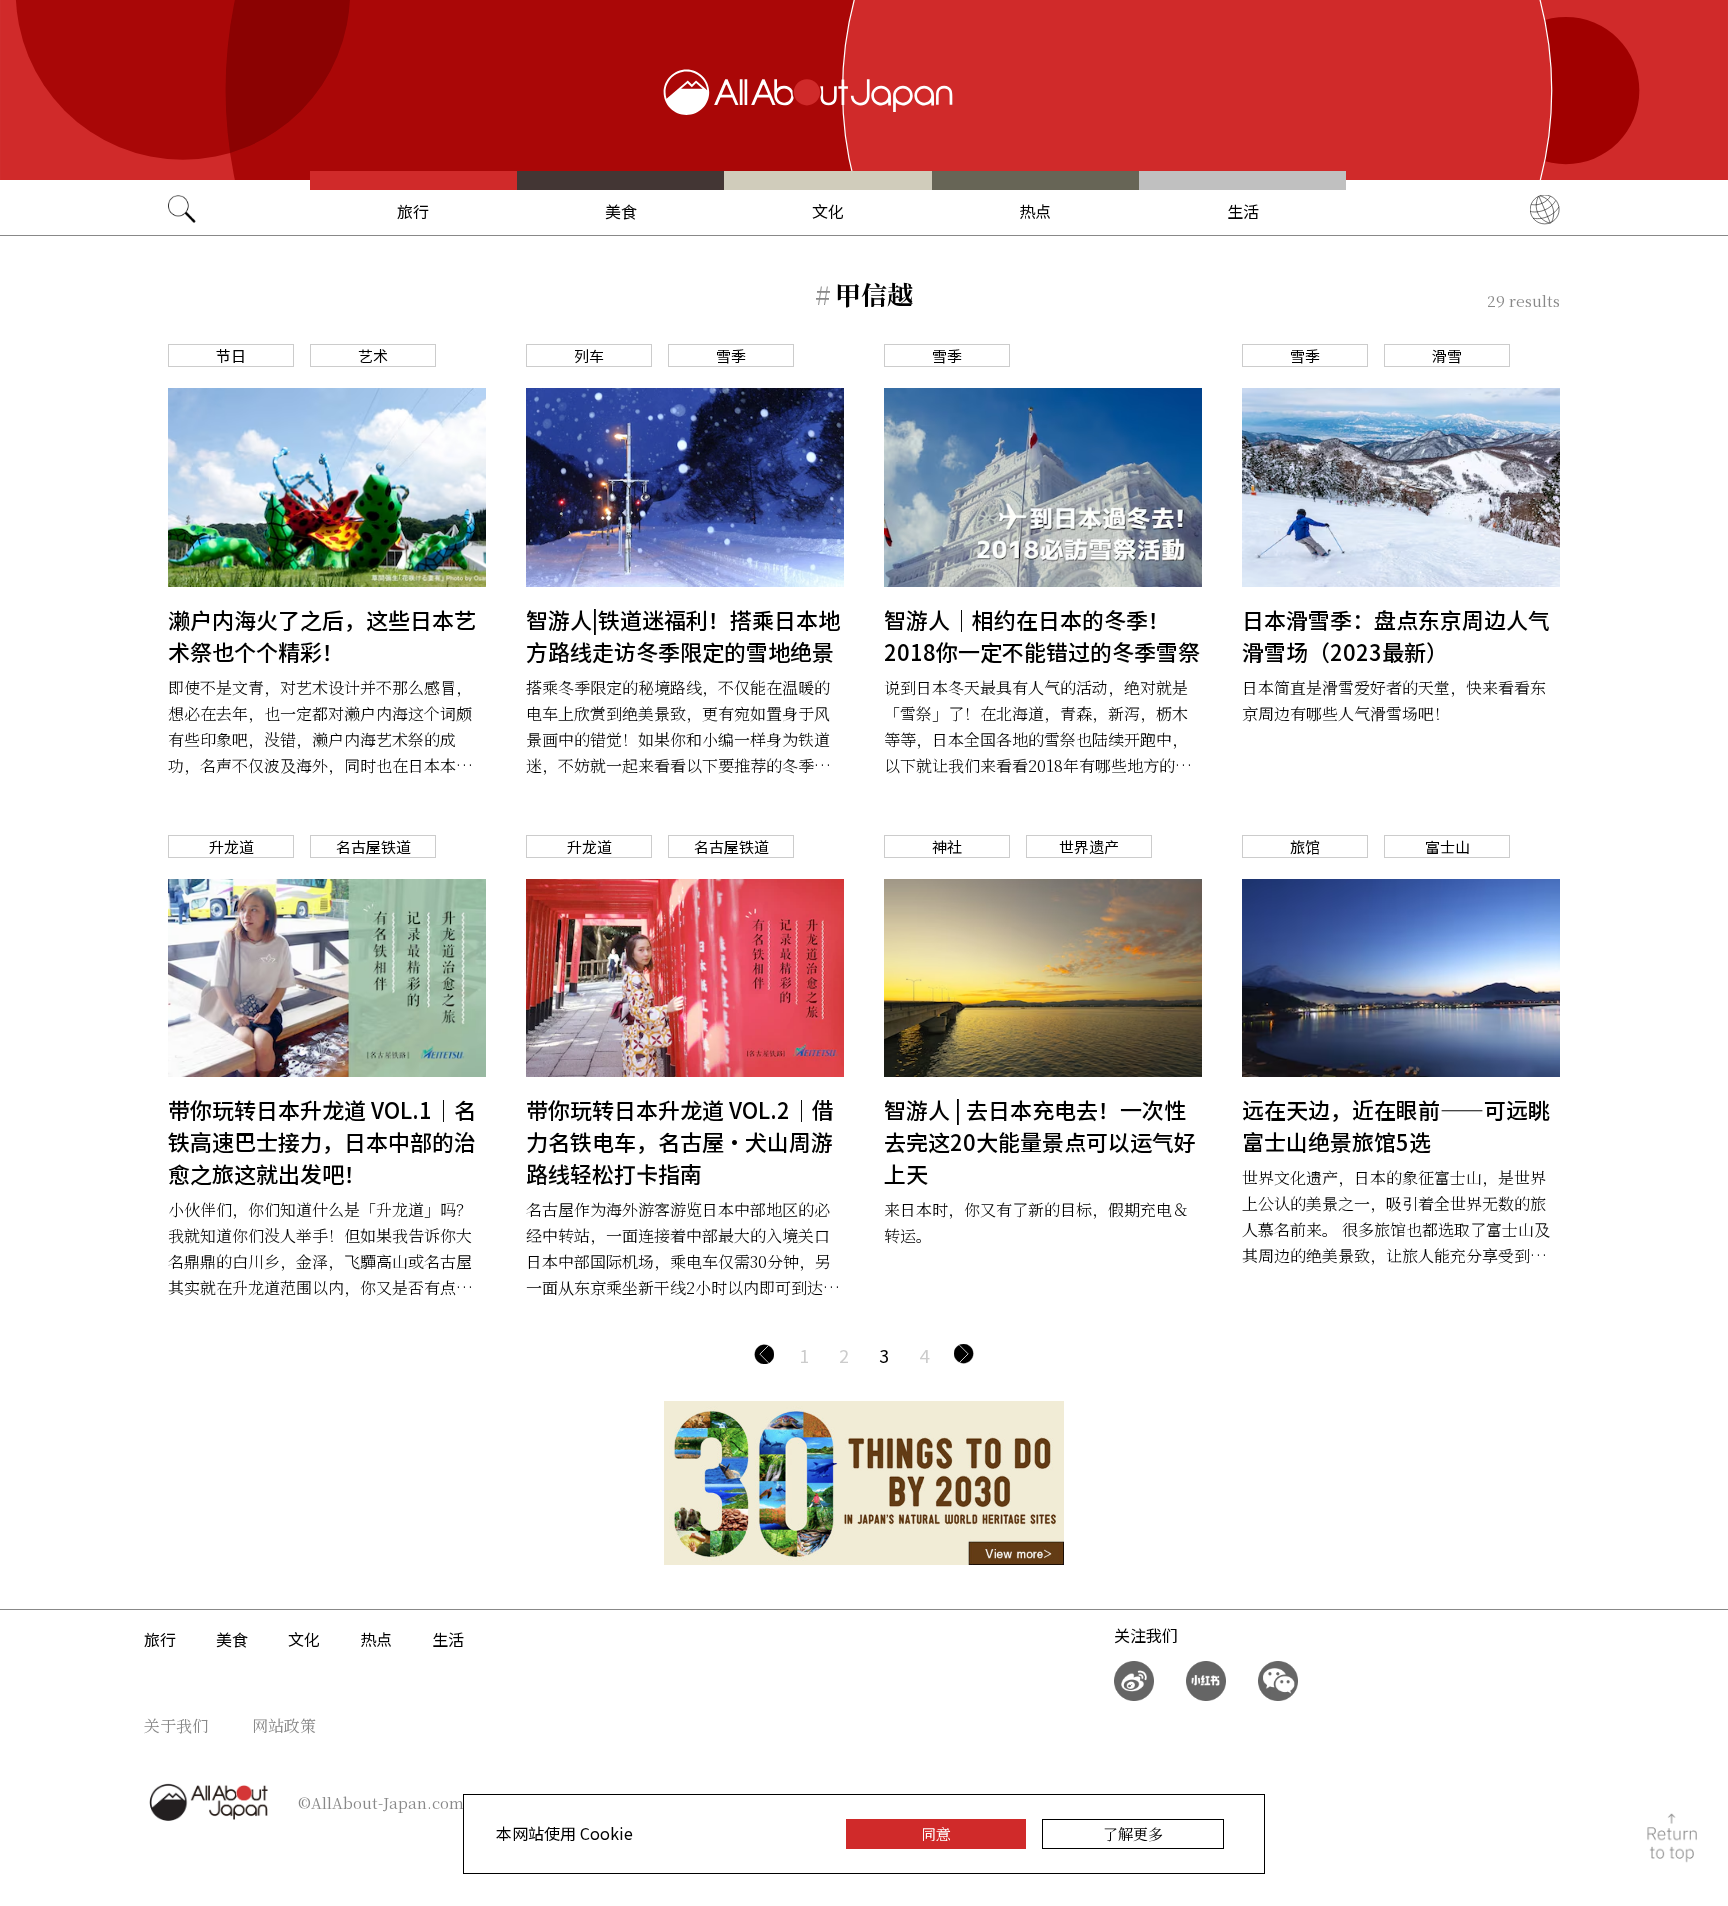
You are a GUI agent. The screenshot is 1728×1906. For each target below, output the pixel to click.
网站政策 (284, 1725)
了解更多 (1133, 1833)
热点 (1035, 211)
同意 (936, 1833)
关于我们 (176, 1725)
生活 (1243, 211)
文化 (828, 211)
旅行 (413, 211)
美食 (621, 211)
